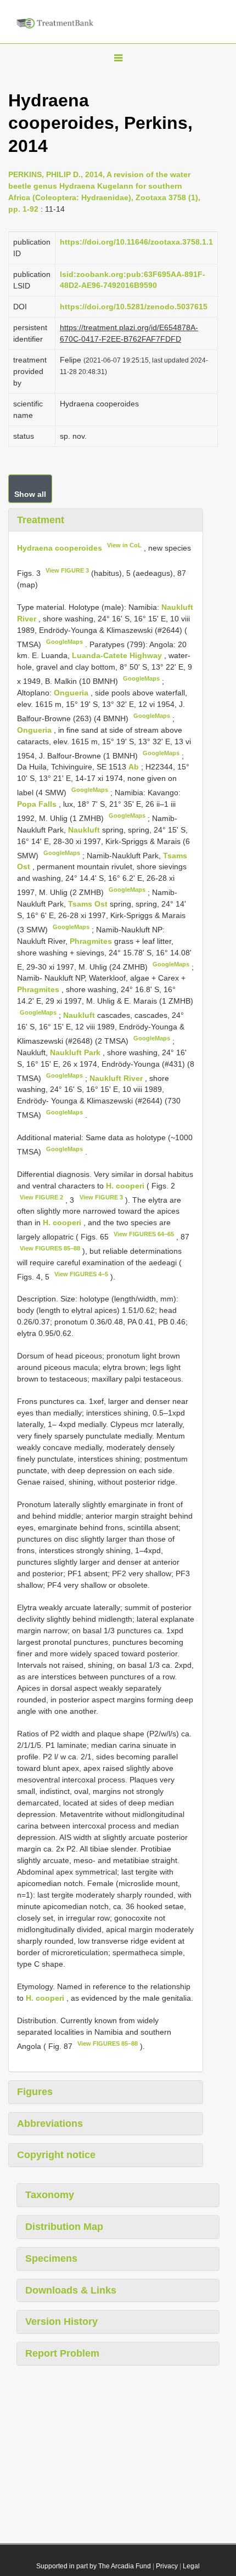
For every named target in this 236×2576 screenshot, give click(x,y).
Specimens (51, 2258)
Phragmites (92, 941)
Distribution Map (64, 2227)
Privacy (167, 2566)
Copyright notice (56, 2155)
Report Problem (62, 2353)
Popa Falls (38, 804)
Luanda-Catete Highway (118, 655)
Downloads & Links (71, 2290)
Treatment (41, 520)
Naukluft (85, 830)
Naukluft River (117, 1078)
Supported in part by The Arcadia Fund (94, 2566)
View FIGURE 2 (41, 1197)
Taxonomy (50, 2195)
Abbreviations (50, 2124)
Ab (135, 767)
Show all (30, 494)
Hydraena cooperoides (60, 548)
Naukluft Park (76, 1052)
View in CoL (124, 545)
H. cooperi (125, 1186)
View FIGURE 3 (67, 570)
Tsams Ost (89, 904)
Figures (35, 2092)
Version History (61, 2322)
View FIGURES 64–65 (144, 1234)
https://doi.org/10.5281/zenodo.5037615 (134, 307)
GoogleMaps (64, 642)
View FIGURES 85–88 (50, 1248)
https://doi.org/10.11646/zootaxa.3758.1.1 (136, 242)
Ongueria (72, 693)
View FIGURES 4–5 (81, 1274)
